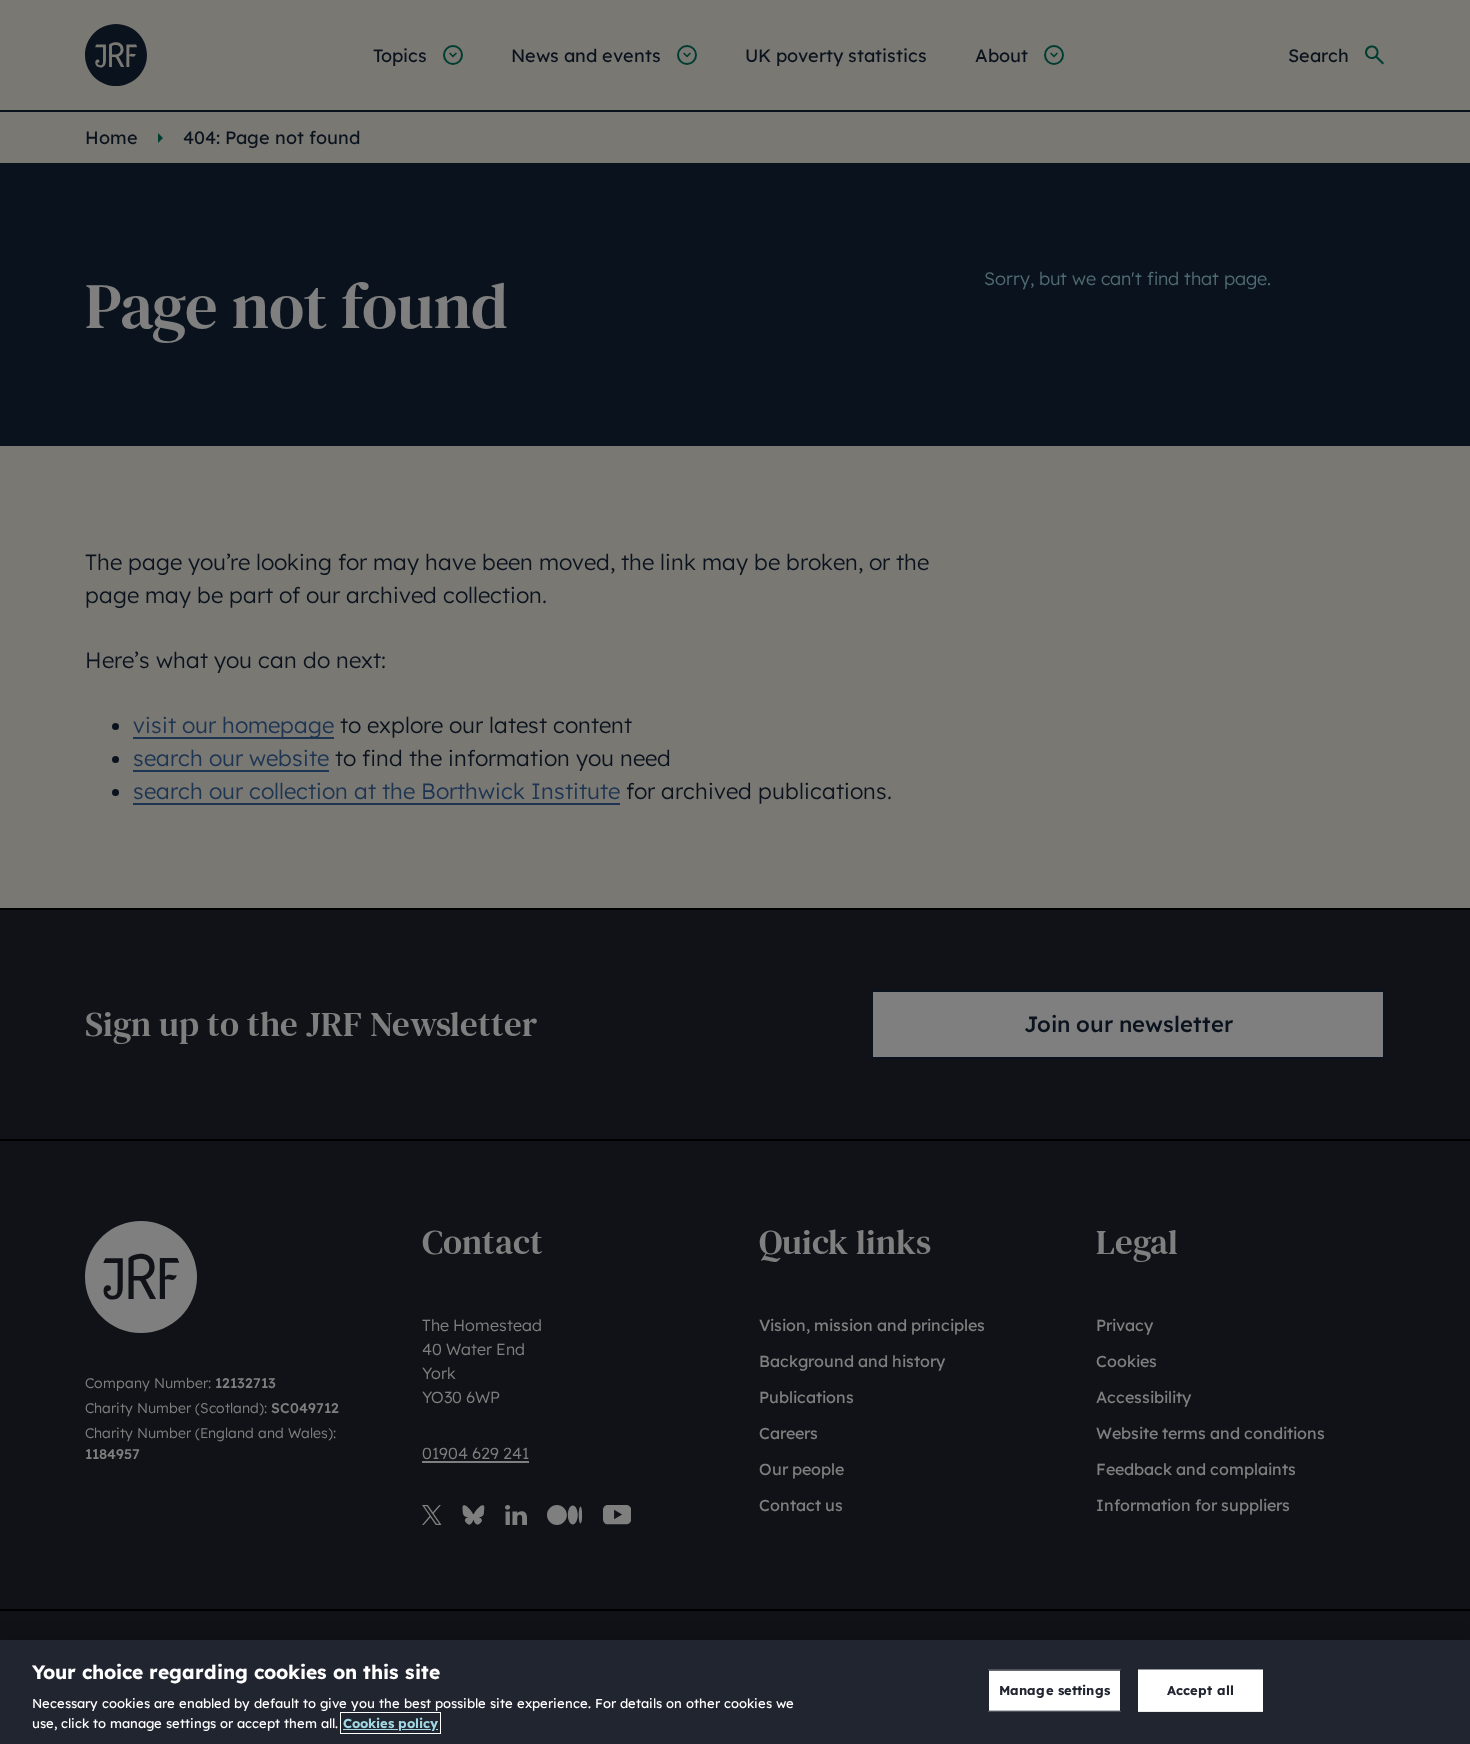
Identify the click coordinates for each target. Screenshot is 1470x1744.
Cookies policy (390, 1723)
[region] (735, 1692)
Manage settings (1054, 1690)
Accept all (1200, 1690)
